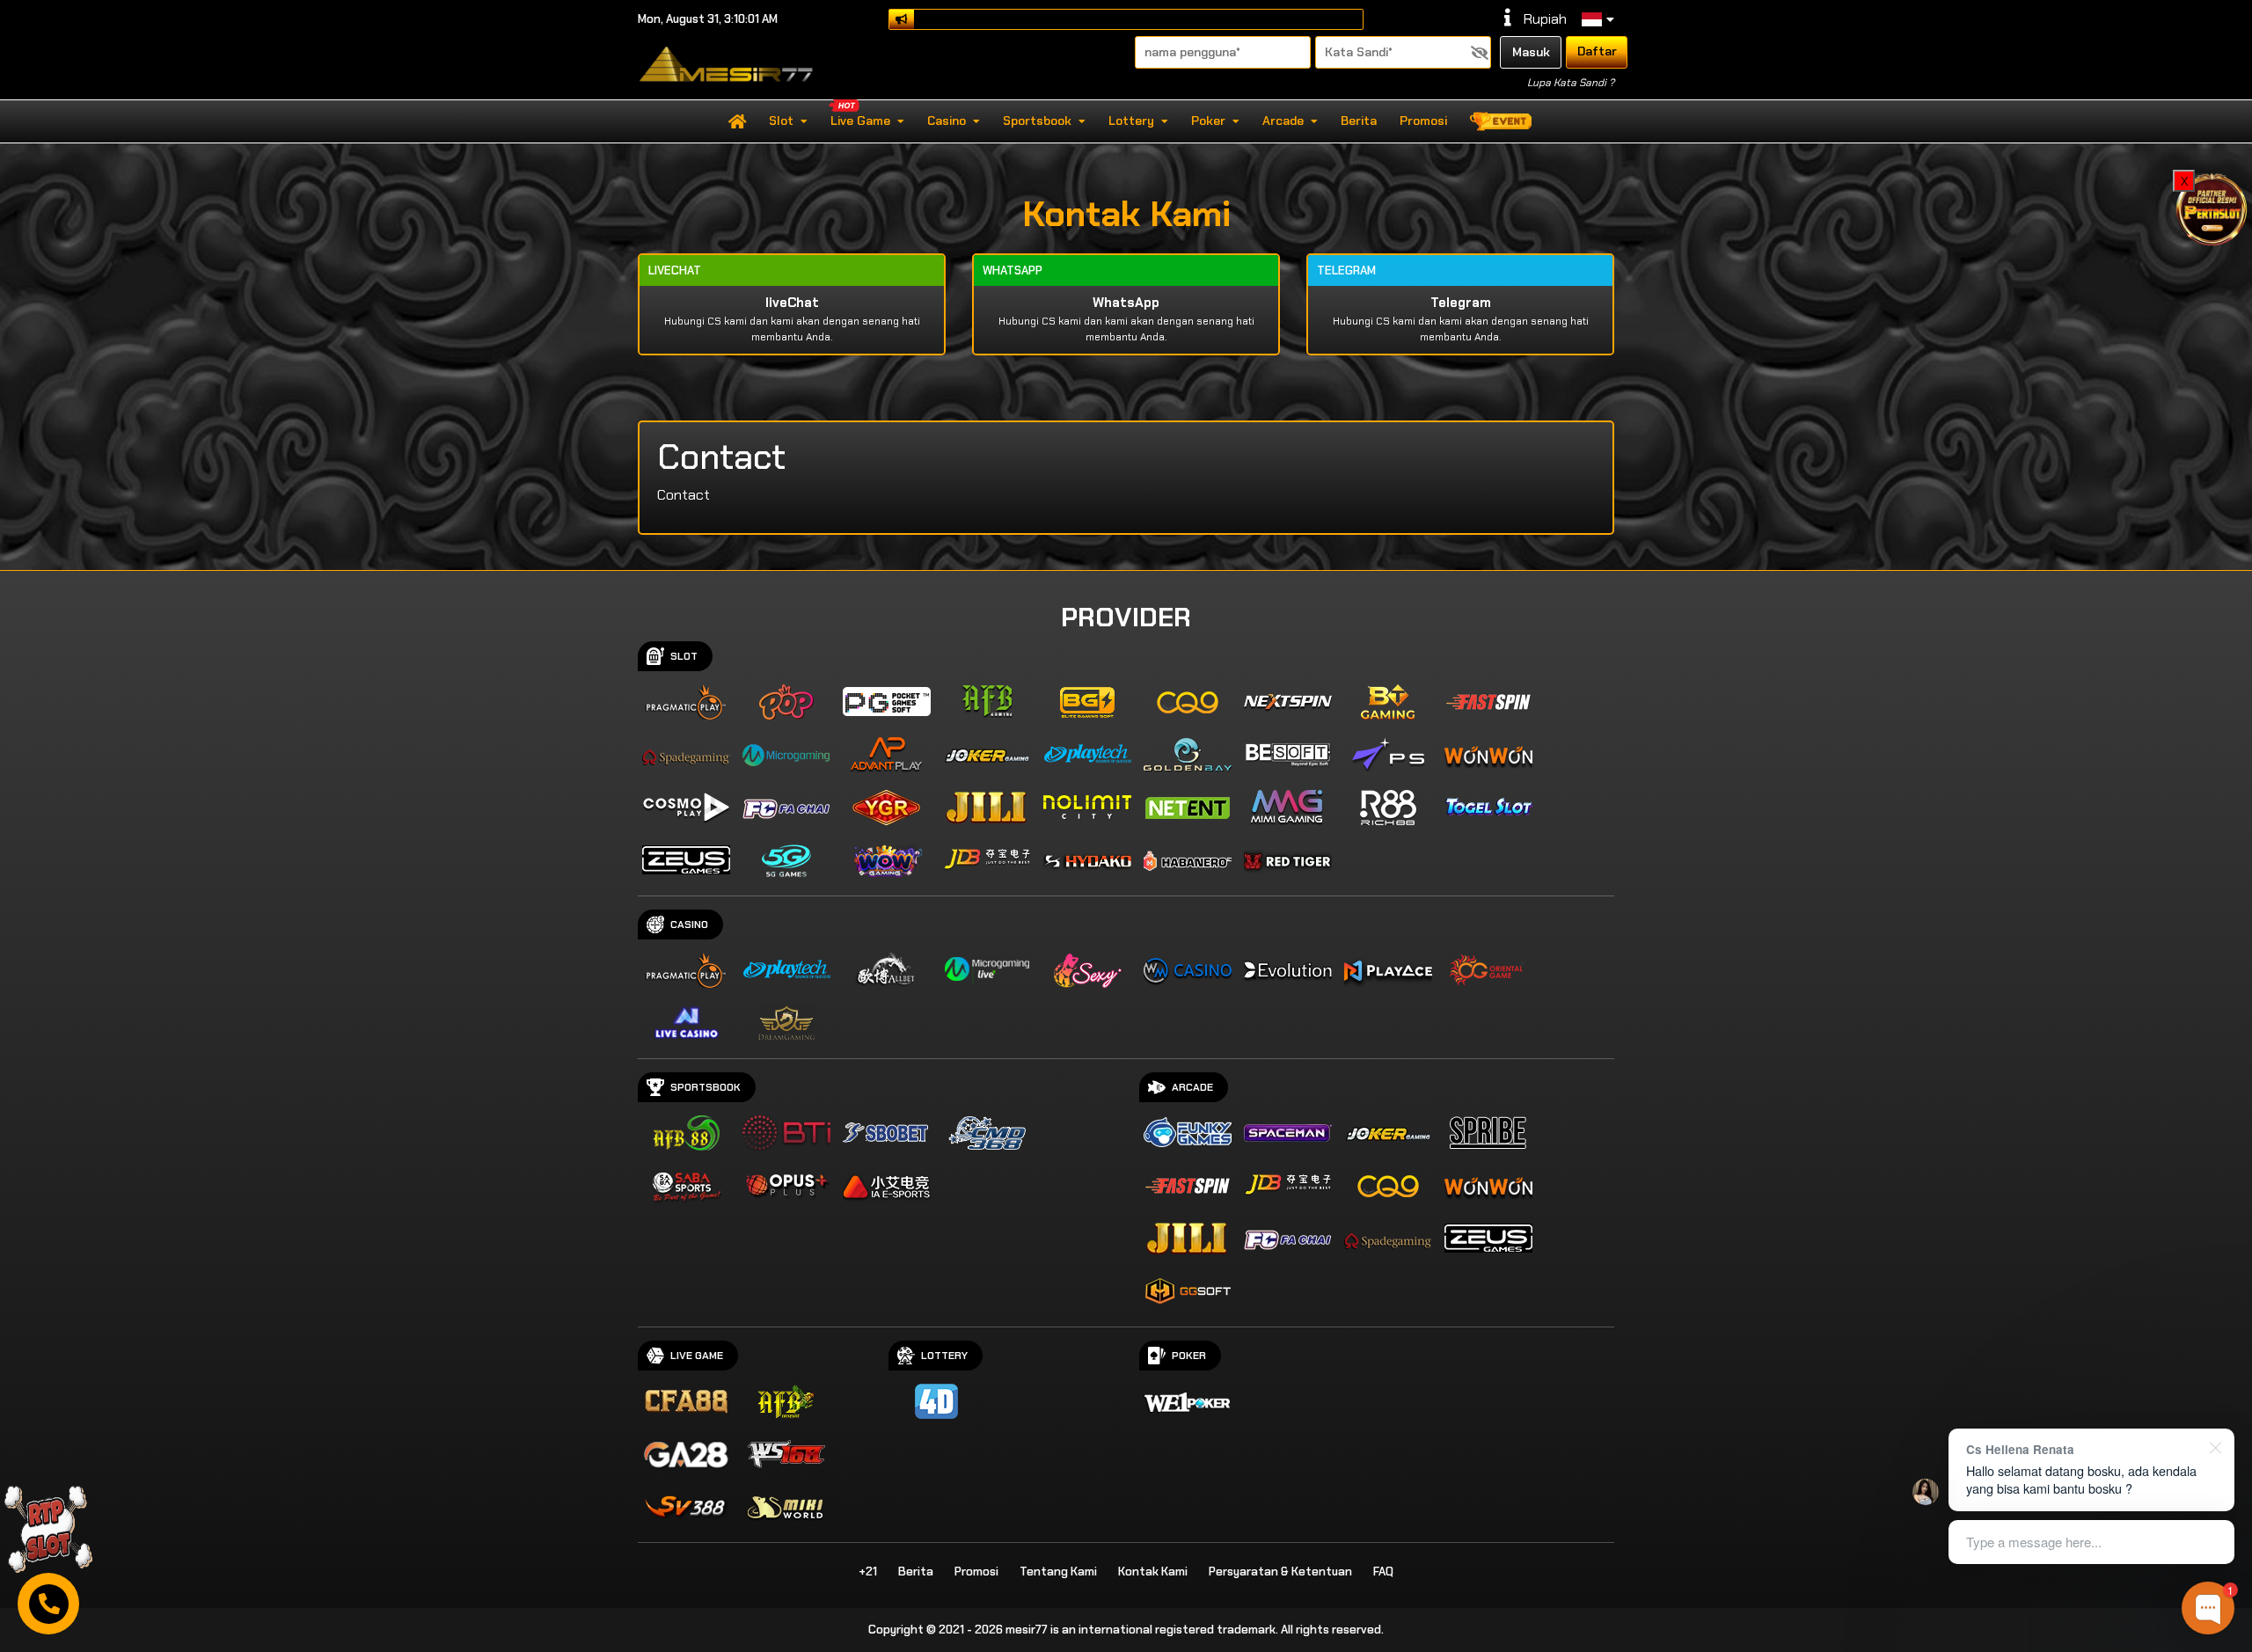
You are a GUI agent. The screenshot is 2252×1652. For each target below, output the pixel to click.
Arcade (1283, 121)
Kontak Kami (1153, 1572)
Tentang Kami (1058, 1572)
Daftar (1597, 51)
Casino (947, 121)
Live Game (860, 121)
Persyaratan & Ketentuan (1280, 1572)
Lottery (1131, 121)
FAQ (1383, 1572)
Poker (1208, 121)
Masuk (1531, 52)
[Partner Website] (2212, 208)
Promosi (1423, 121)
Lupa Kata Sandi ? (1571, 83)
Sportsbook (1037, 121)
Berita (1359, 121)
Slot (781, 121)
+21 (868, 1572)
